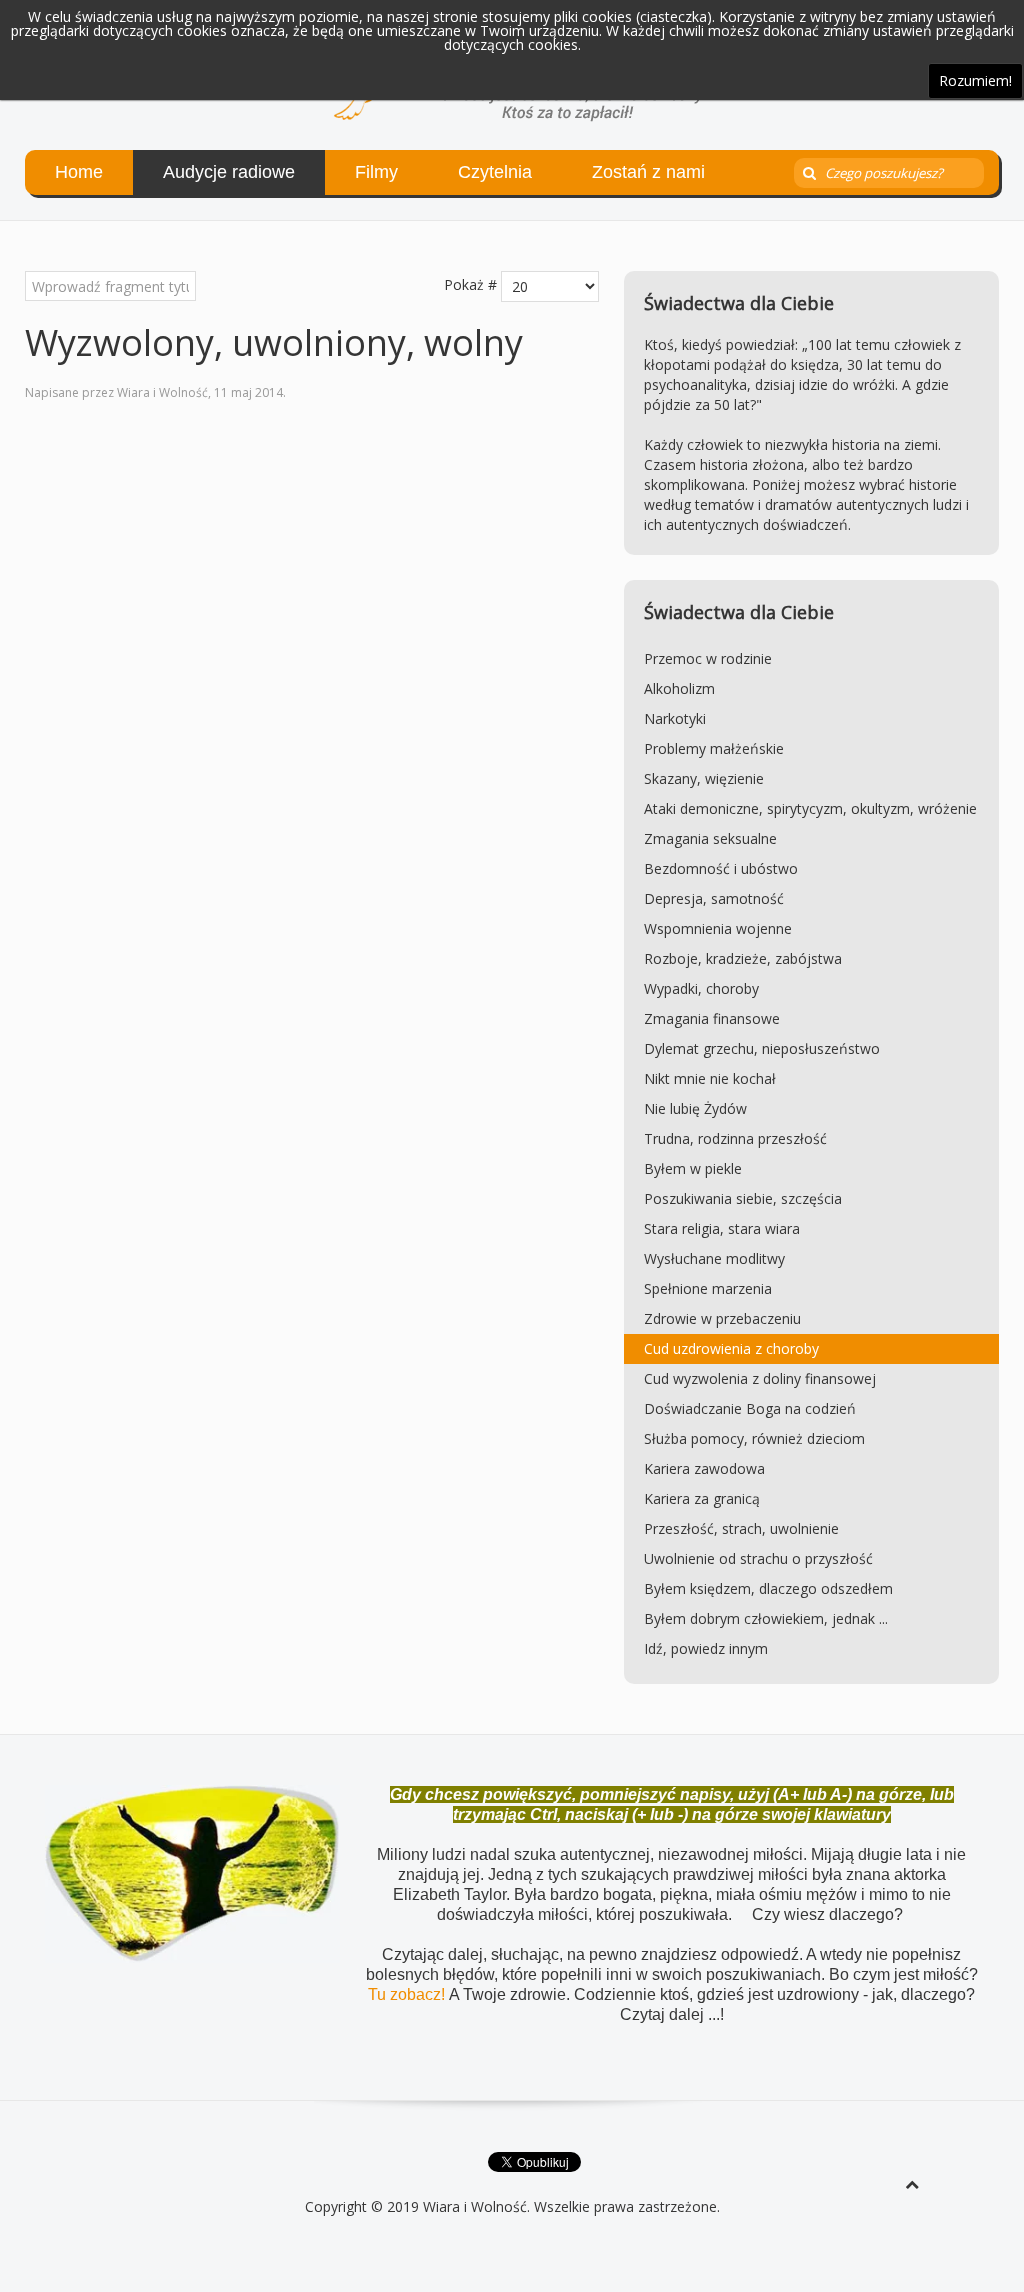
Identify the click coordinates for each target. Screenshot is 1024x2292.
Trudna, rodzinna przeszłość (735, 1138)
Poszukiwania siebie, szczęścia (743, 1198)
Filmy (376, 172)
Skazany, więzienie (704, 778)
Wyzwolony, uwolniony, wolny (274, 342)
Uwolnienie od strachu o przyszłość (758, 1558)
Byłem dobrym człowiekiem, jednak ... (766, 1618)
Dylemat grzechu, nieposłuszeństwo (762, 1048)
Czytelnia (495, 172)
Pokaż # (470, 284)
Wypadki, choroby (701, 988)
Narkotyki (675, 718)
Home (79, 172)
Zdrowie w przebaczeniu (722, 1318)
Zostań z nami (648, 172)
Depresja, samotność (714, 898)
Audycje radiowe (229, 172)
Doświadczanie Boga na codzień (750, 1408)
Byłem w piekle (693, 1168)
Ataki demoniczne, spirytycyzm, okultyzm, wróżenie (810, 808)
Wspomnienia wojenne (718, 928)
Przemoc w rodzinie (708, 658)
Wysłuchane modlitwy (714, 1258)
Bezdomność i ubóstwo (721, 868)
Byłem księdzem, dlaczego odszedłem (768, 1588)
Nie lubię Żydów (695, 1108)
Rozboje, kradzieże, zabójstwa (743, 958)
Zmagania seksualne (710, 838)
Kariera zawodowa (704, 1468)
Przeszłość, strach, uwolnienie (741, 1528)
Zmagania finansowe (712, 1018)
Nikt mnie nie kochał (710, 1078)
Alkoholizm (679, 688)
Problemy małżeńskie (714, 748)
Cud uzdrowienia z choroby (731, 1348)
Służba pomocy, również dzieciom (754, 1438)
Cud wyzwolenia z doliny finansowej (760, 1378)
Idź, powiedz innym (706, 1648)
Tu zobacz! (408, 1994)
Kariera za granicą (702, 1498)
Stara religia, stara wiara (722, 1228)
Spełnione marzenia (708, 1288)
